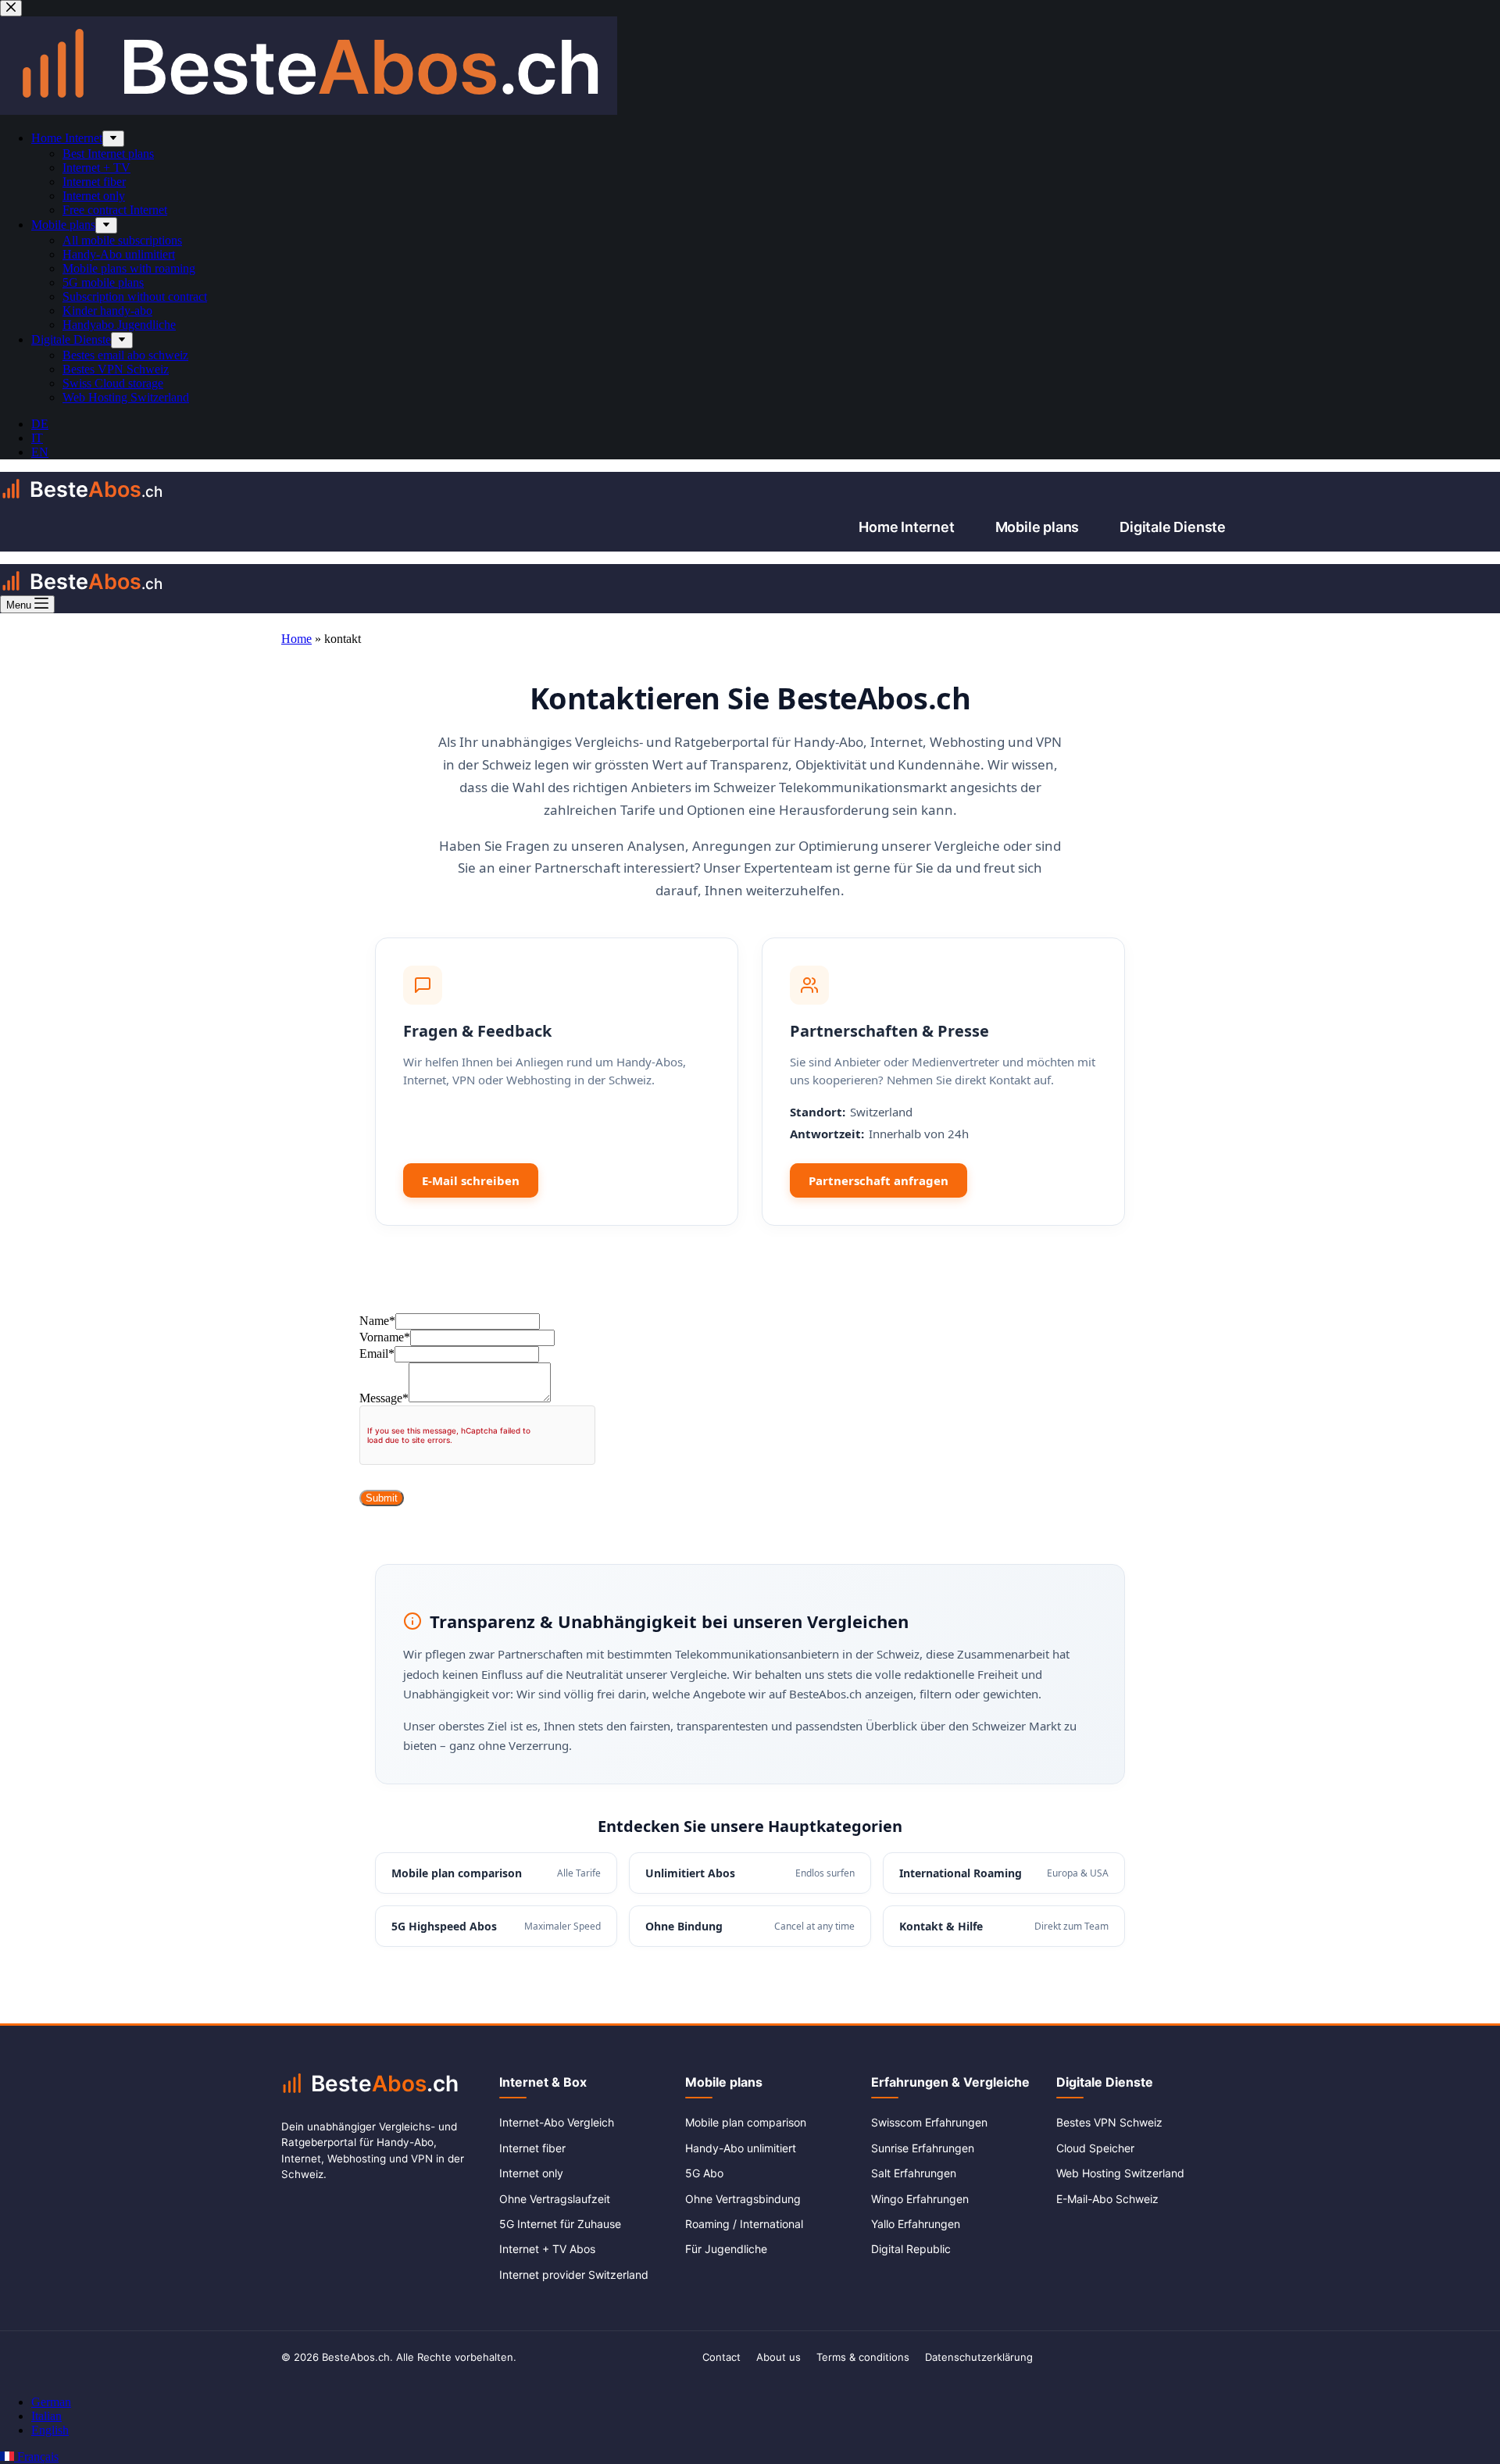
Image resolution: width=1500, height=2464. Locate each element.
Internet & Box (543, 2082)
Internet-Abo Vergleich (557, 2122)
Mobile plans (1037, 527)
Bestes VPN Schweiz (1109, 2122)
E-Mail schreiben (471, 1180)
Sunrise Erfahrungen (923, 2148)
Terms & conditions (863, 2357)
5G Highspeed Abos (496, 1926)
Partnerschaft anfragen (879, 1180)
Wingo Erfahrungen (920, 2199)
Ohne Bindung (750, 1926)
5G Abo (704, 2173)
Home (296, 639)
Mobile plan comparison (496, 1873)
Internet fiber (532, 2148)
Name (377, 1321)
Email (377, 1353)
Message (384, 1398)
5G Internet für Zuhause (560, 2224)
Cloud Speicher (1095, 2148)
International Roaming (1004, 1873)
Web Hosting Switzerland (1120, 2173)
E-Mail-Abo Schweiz (1107, 2199)
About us (779, 2357)
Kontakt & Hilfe (1004, 1926)
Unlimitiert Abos (750, 1873)
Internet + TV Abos (547, 2249)
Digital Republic (911, 2249)
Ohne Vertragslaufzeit (555, 2199)
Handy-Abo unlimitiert (741, 2148)
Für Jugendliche (726, 2249)
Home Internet (906, 527)
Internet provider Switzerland (574, 2275)
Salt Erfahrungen (914, 2173)
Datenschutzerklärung (979, 2357)
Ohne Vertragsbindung (743, 2199)
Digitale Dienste (1173, 527)
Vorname (385, 1337)
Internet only (531, 2173)
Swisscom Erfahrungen (929, 2122)
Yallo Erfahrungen (916, 2224)
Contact (721, 2357)
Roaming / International (744, 2224)
